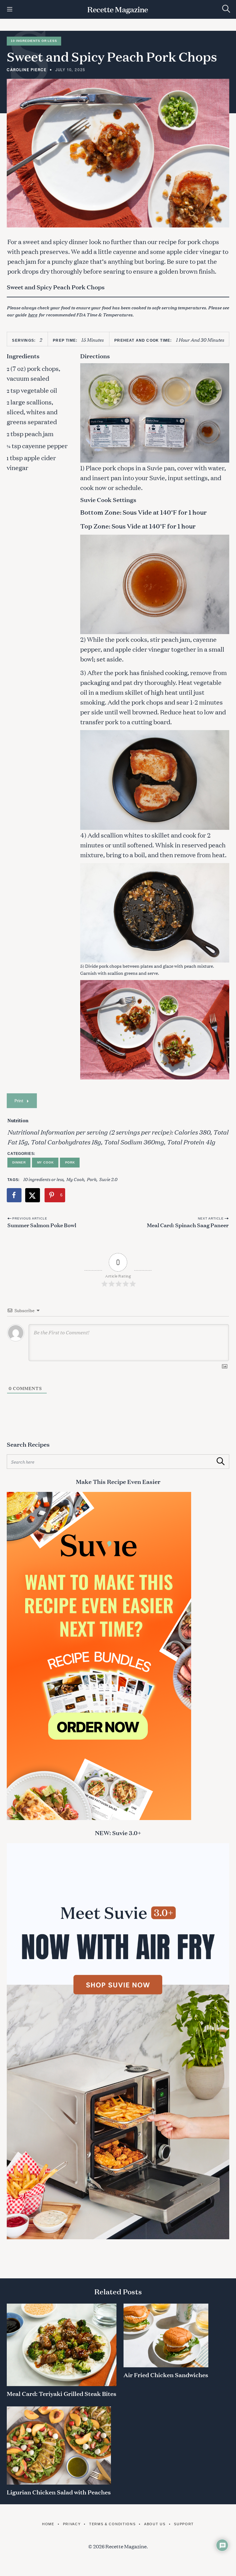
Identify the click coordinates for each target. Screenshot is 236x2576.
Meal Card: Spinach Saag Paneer (188, 1225)
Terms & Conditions (112, 2524)
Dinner (19, 1162)
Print (19, 1101)
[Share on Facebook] (14, 1195)
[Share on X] (33, 1195)
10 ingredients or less (43, 1179)
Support (184, 2524)
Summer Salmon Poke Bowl (42, 1225)
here (33, 314)
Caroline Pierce (27, 70)
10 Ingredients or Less (34, 41)
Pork (70, 1162)
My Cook (45, 1162)
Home (48, 2524)
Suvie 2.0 (108, 1179)
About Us (155, 2524)
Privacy (72, 2524)
